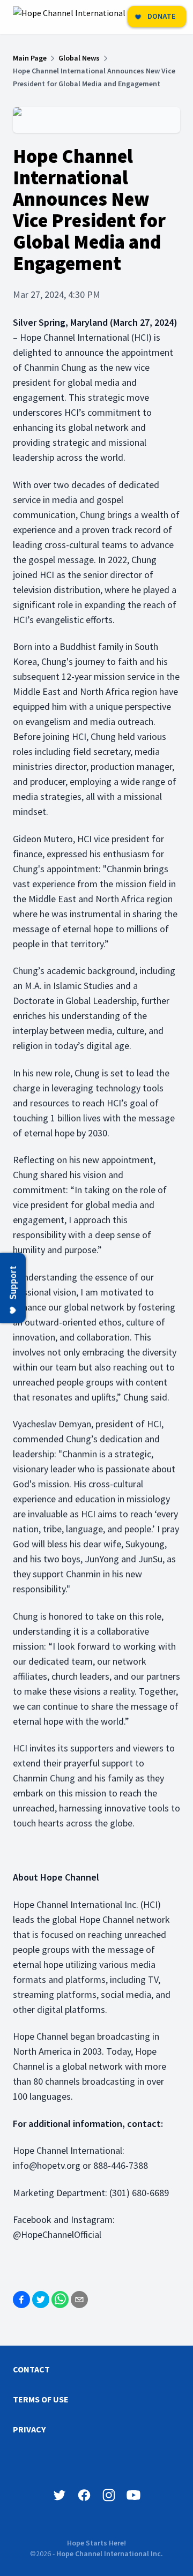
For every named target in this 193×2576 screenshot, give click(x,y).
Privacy (29, 2429)
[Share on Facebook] (21, 2300)
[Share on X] (41, 2300)
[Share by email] (79, 2300)
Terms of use (41, 2399)
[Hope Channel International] (69, 17)
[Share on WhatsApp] (60, 2300)
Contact (31, 2369)
